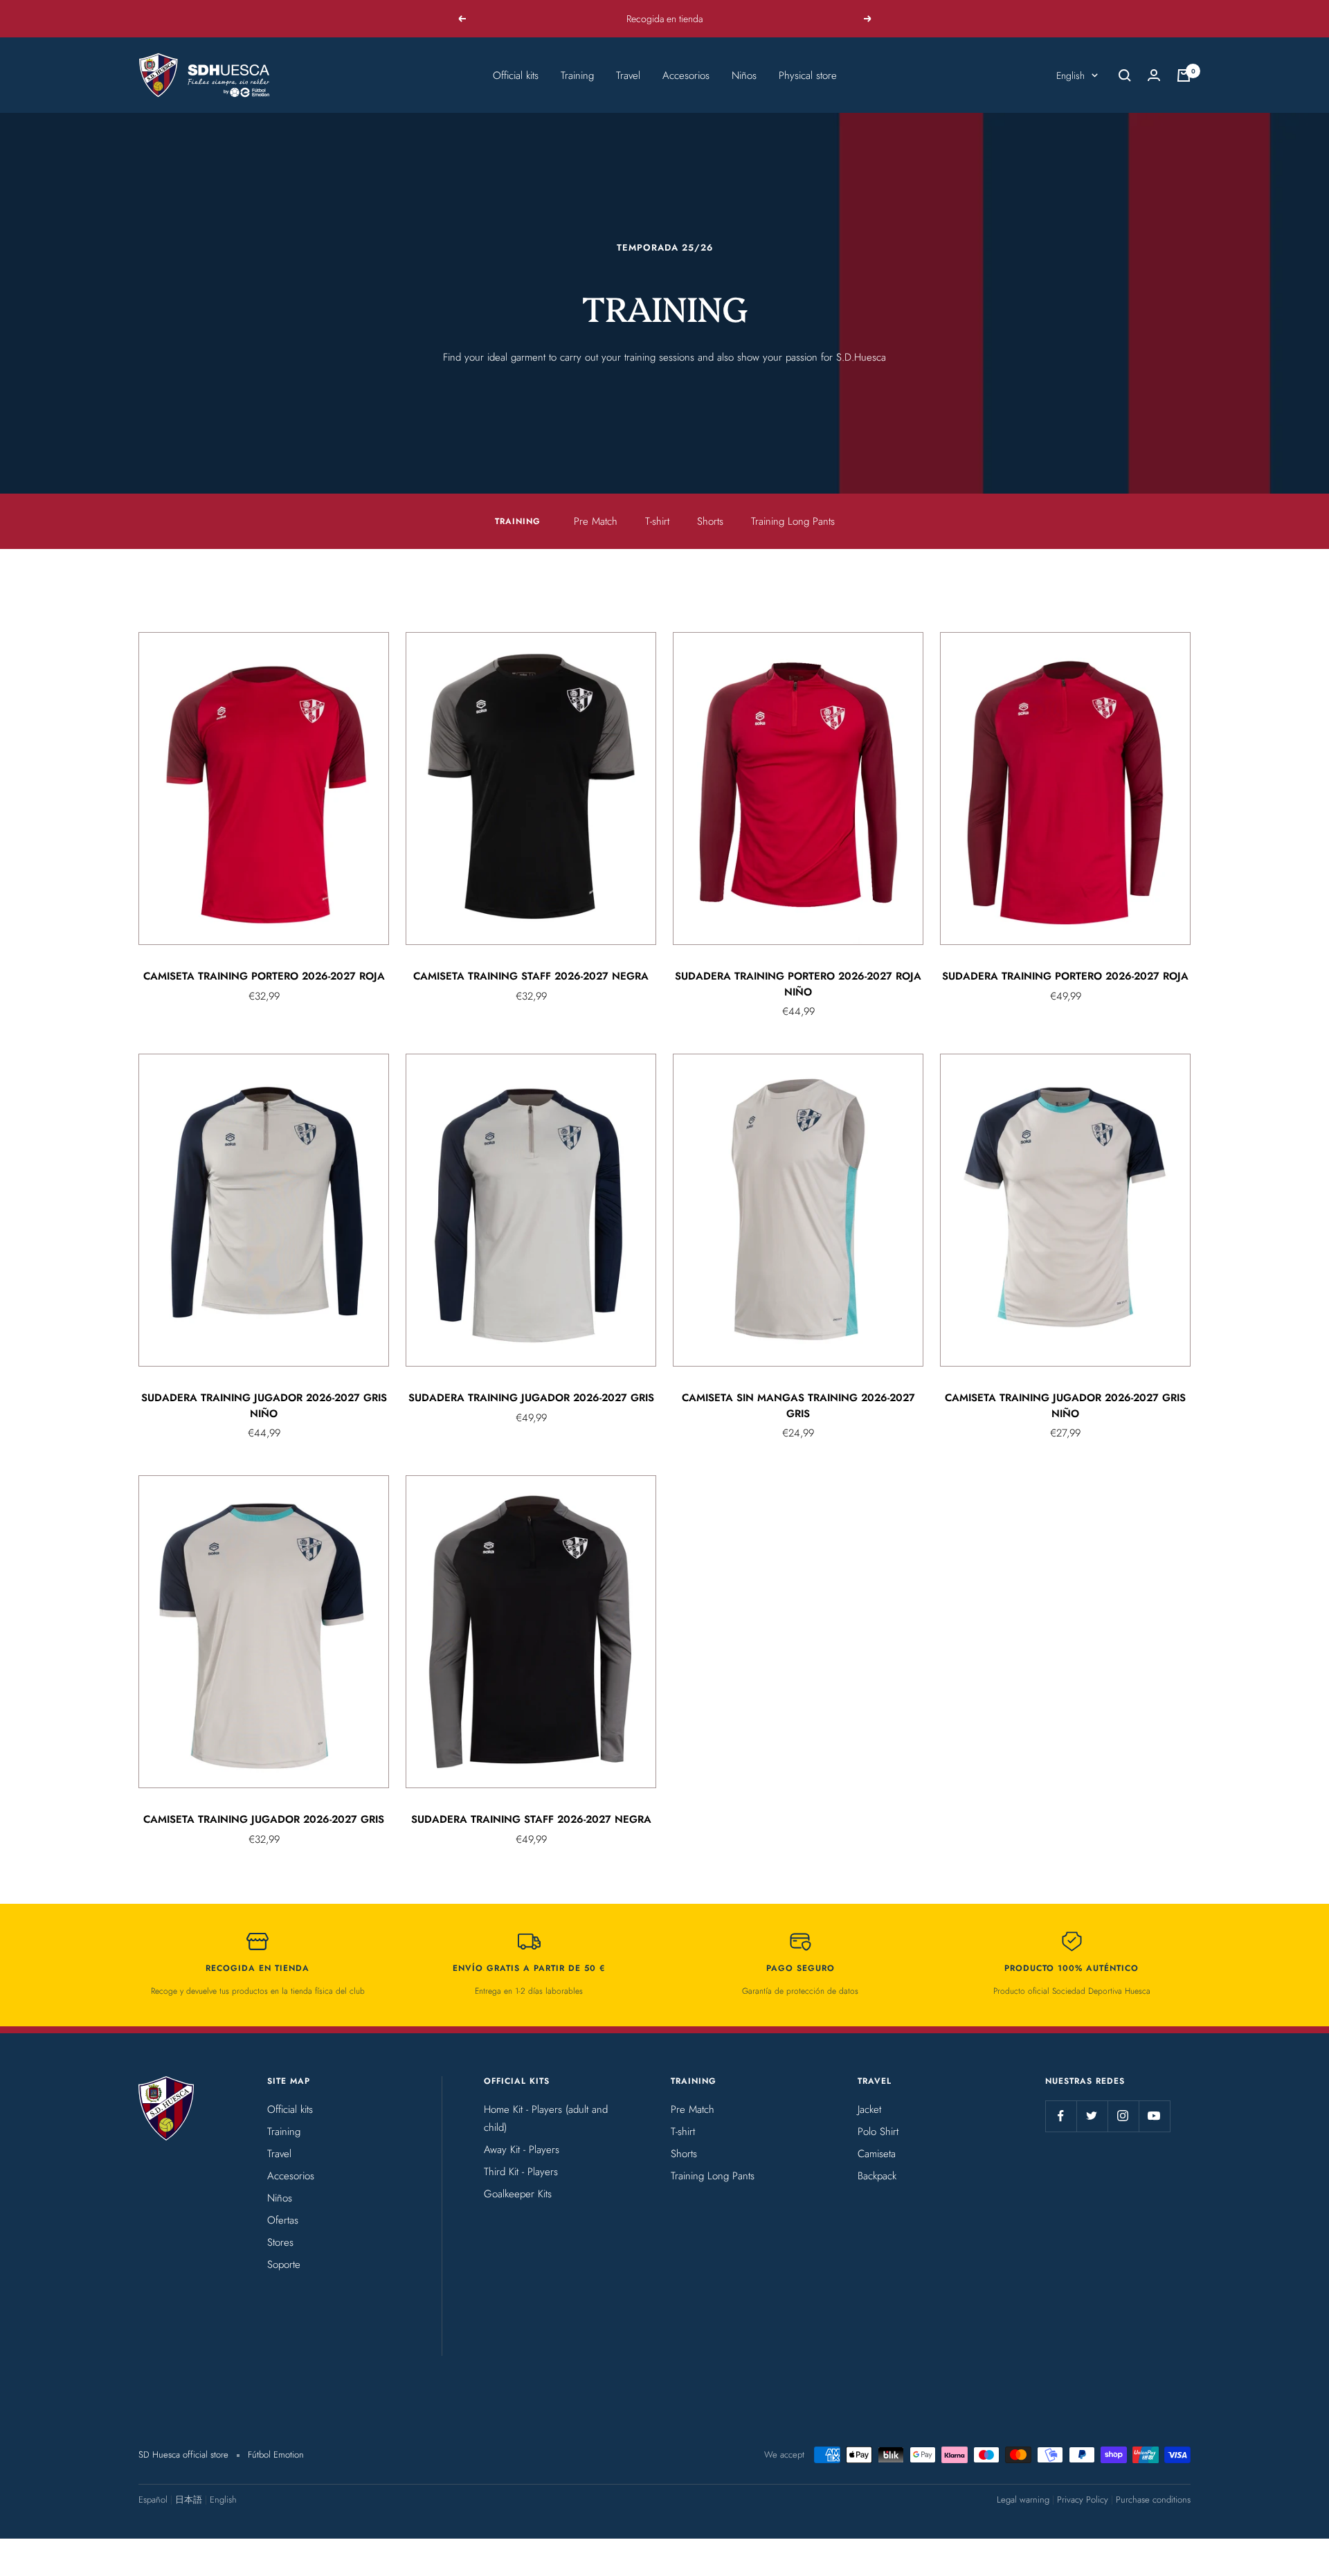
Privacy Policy (1083, 2500)
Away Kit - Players (522, 2150)
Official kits (516, 75)
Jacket (869, 2109)
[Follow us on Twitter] (1092, 2116)
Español (153, 2500)
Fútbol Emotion (276, 2455)
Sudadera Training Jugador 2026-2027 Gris (531, 1398)
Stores (280, 2242)
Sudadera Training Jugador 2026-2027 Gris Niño (264, 1406)
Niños (744, 75)
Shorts (710, 521)
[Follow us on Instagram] (1123, 2116)
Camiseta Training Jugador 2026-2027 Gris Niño (1065, 1406)
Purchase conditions (1153, 2500)
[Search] (1125, 75)
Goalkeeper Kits (518, 2194)
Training (577, 75)
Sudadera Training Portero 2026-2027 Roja (1065, 976)
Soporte (284, 2264)
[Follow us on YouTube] (1154, 2116)
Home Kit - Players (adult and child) (546, 2118)
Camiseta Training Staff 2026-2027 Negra (531, 976)
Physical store (808, 75)
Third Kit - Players (521, 2172)
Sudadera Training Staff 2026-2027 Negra (531, 1819)
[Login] (1154, 75)
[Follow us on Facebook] (1061, 2116)
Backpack (877, 2176)
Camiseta (877, 2154)
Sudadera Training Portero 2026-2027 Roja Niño (798, 984)
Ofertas (283, 2220)
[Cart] (1184, 75)
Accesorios (686, 75)
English (1070, 75)
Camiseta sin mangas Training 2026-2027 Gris (798, 1406)
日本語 (189, 2500)
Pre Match (596, 521)
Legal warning (1023, 2500)
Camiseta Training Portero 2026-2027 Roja (264, 976)
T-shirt (657, 521)
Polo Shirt (878, 2132)
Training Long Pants (793, 521)
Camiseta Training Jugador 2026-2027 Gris (264, 1819)
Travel (628, 75)
